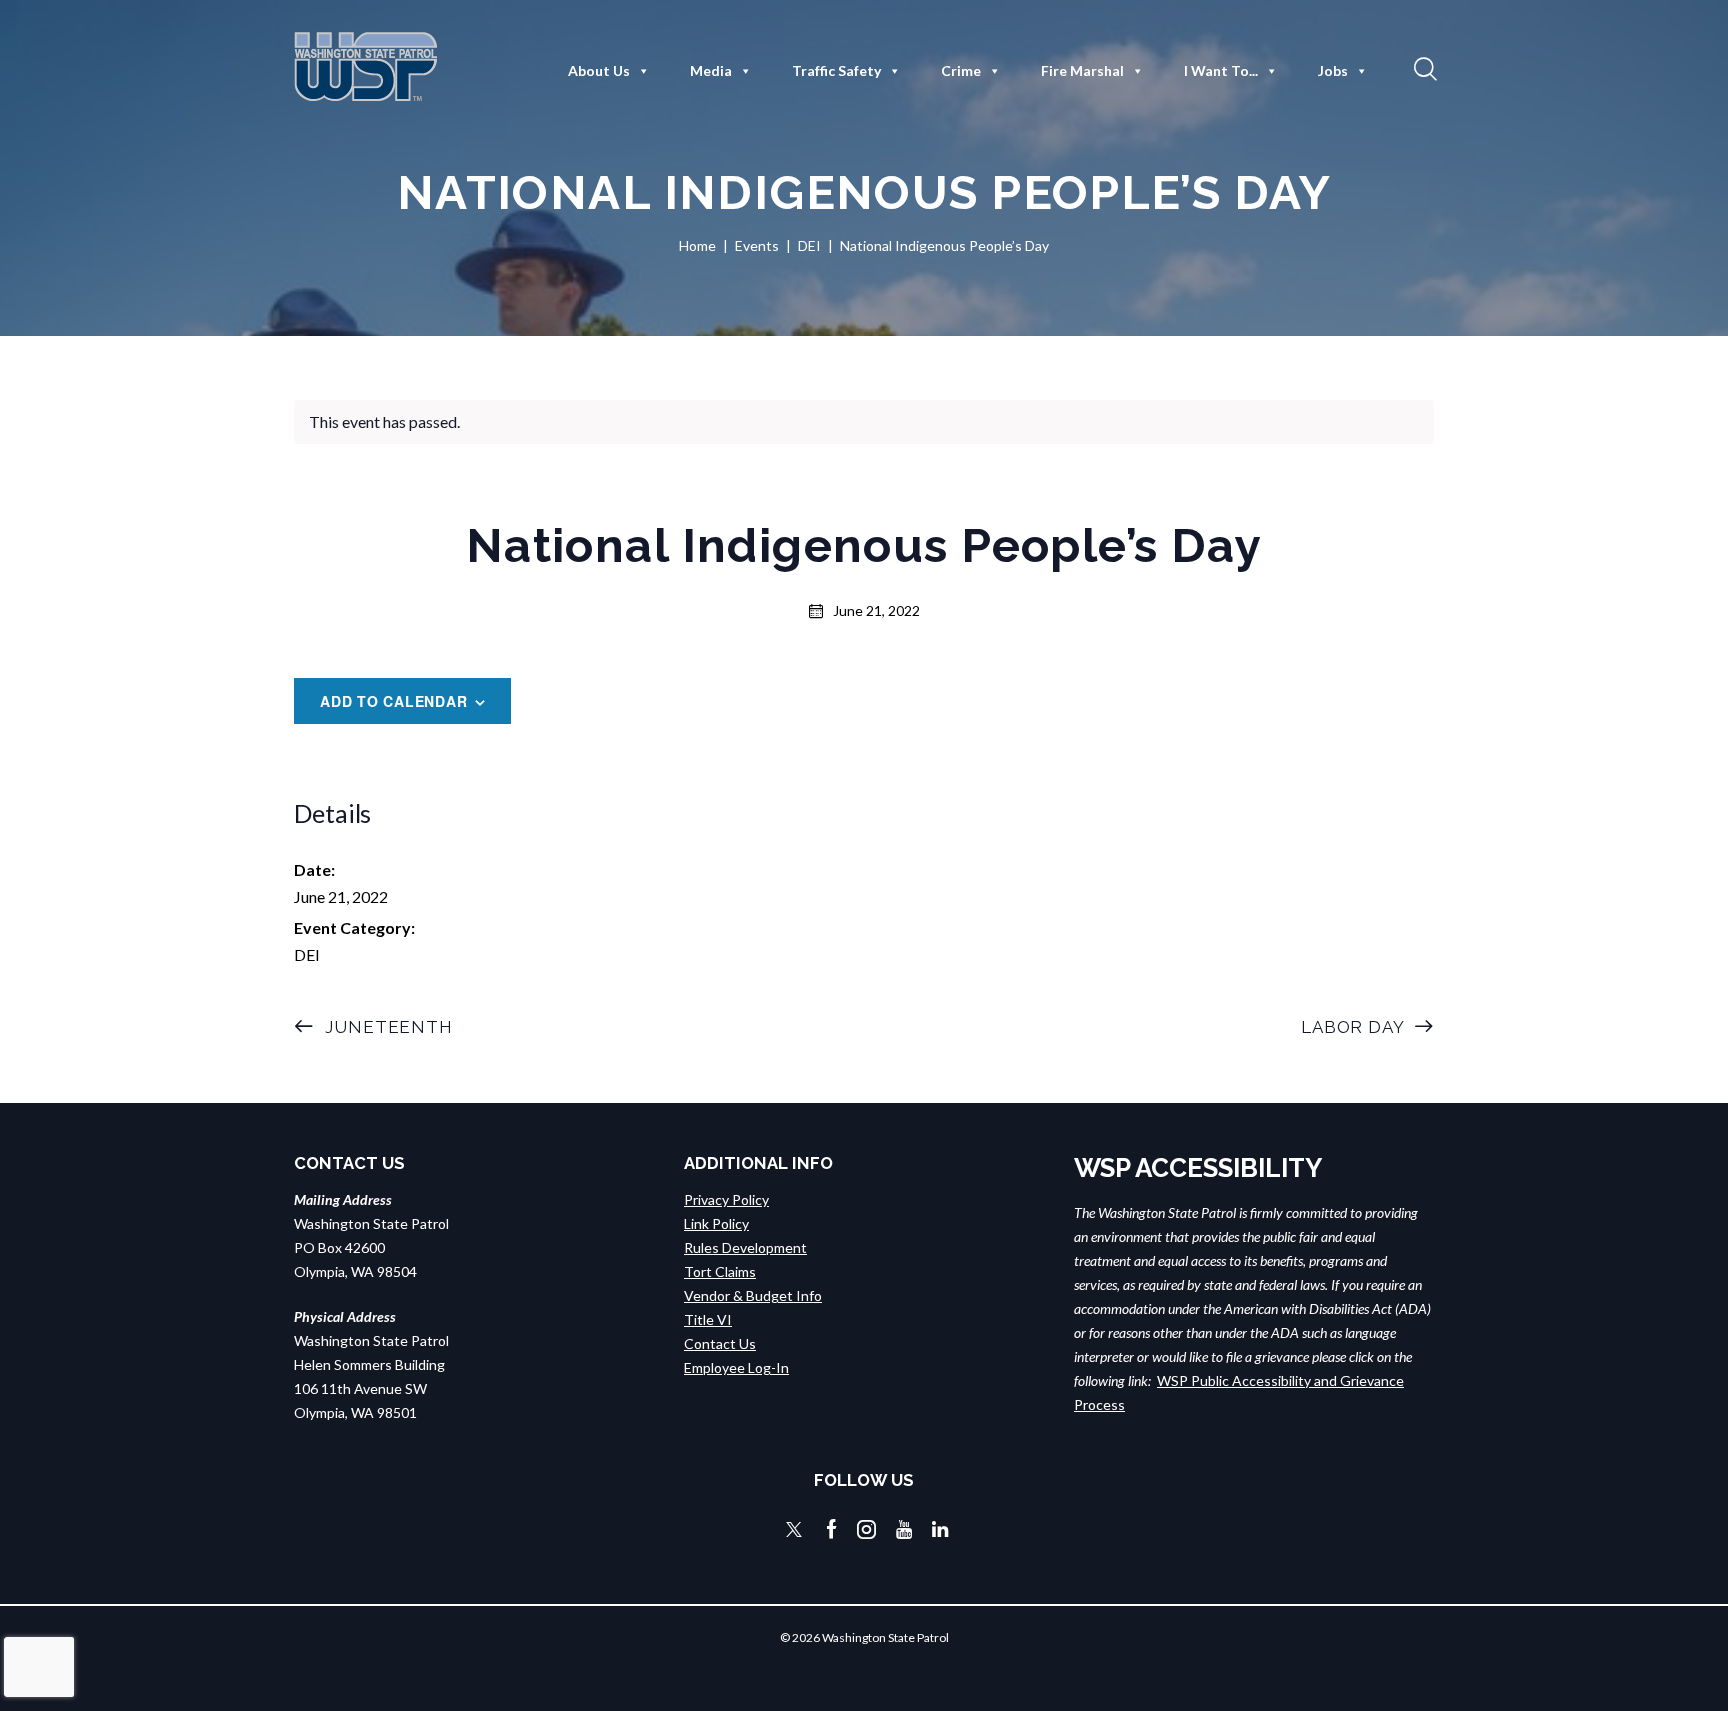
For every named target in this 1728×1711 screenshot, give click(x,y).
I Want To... (1221, 70)
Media (711, 70)
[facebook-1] (832, 1529)
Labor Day (1355, 1027)
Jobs (1333, 70)
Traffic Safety (836, 70)
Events (757, 245)
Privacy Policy (726, 1199)
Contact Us (720, 1343)
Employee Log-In (736, 1367)
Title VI (708, 1319)
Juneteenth (386, 1027)
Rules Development (745, 1247)
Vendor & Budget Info (753, 1295)
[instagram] (866, 1529)
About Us (599, 70)
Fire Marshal (1082, 70)
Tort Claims (720, 1271)
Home (697, 245)
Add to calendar (394, 701)
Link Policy (716, 1223)
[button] (1423, 68)
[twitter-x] (794, 1529)
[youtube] (904, 1529)
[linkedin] (940, 1529)
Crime (961, 70)
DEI (809, 245)
